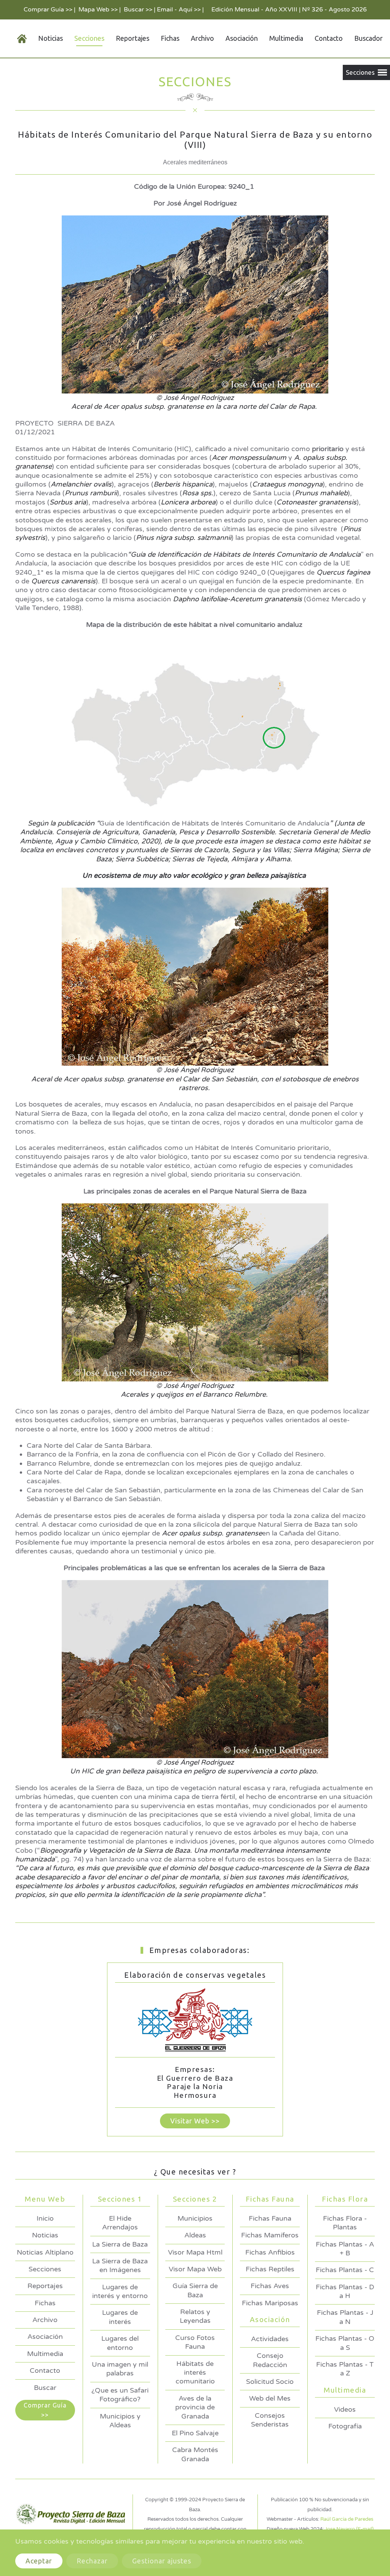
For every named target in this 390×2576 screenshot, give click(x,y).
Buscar (45, 2388)
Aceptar (39, 2561)
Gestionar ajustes (162, 2561)
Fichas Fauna (270, 2218)
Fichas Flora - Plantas (345, 2223)
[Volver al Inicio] (16, 39)
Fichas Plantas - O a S (345, 2343)
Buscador (368, 38)
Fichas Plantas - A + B (345, 2249)
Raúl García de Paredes (347, 2519)
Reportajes (133, 38)
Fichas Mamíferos (270, 2235)
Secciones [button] (89, 38)
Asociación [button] (242, 38)
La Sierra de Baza (120, 2244)
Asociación (45, 2337)
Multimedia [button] (286, 38)
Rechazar (92, 2561)
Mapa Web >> (98, 10)
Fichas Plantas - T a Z (345, 2369)
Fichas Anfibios (270, 2252)
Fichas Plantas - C (345, 2270)
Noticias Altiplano (45, 2252)
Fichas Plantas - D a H (345, 2291)
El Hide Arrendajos (120, 2223)
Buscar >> (138, 10)
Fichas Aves (270, 2286)
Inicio (45, 2218)
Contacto (329, 38)
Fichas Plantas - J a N (345, 2317)
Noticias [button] (50, 38)
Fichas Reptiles (270, 2269)
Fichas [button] (170, 38)
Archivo (202, 38)
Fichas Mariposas (270, 2303)
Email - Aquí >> (179, 10)
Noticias (45, 2235)
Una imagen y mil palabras (120, 2369)
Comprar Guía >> (48, 10)
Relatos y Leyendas (195, 2316)
